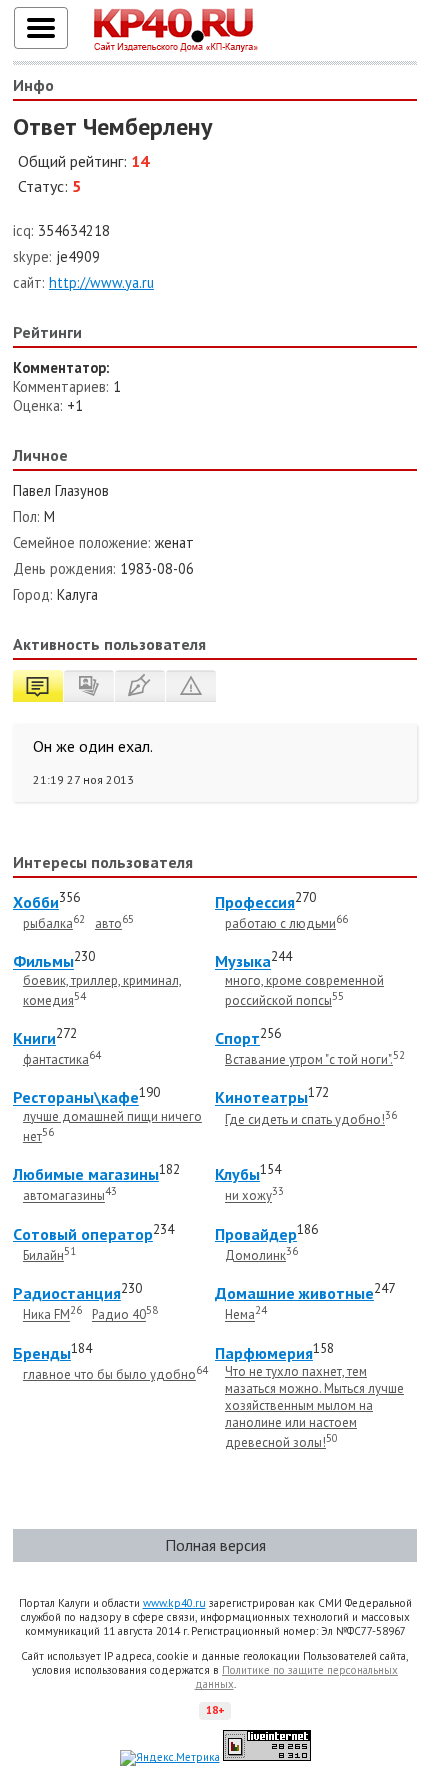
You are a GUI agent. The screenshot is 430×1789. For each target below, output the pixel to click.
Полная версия (215, 1545)
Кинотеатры (261, 1098)
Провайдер (256, 1234)
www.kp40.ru (174, 1603)
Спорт (237, 1038)
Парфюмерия (264, 1353)
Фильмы (43, 962)
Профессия (255, 902)
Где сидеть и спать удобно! (305, 1119)
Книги (34, 1038)
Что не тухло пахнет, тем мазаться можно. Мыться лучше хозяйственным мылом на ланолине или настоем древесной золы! (314, 1407)
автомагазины (64, 1196)
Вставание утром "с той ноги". (309, 1059)
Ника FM (46, 1315)
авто (108, 923)
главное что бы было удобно (109, 1374)
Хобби (36, 902)
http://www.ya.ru (101, 282)
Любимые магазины (86, 1174)
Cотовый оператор (83, 1234)
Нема (240, 1315)
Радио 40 (119, 1315)
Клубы (237, 1174)
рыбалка (48, 923)
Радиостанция (67, 1293)
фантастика (56, 1059)
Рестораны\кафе (76, 1098)
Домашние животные (294, 1293)
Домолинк (255, 1255)
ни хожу (248, 1196)
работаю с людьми (280, 923)
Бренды (42, 1353)
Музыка (243, 962)
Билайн (43, 1255)
